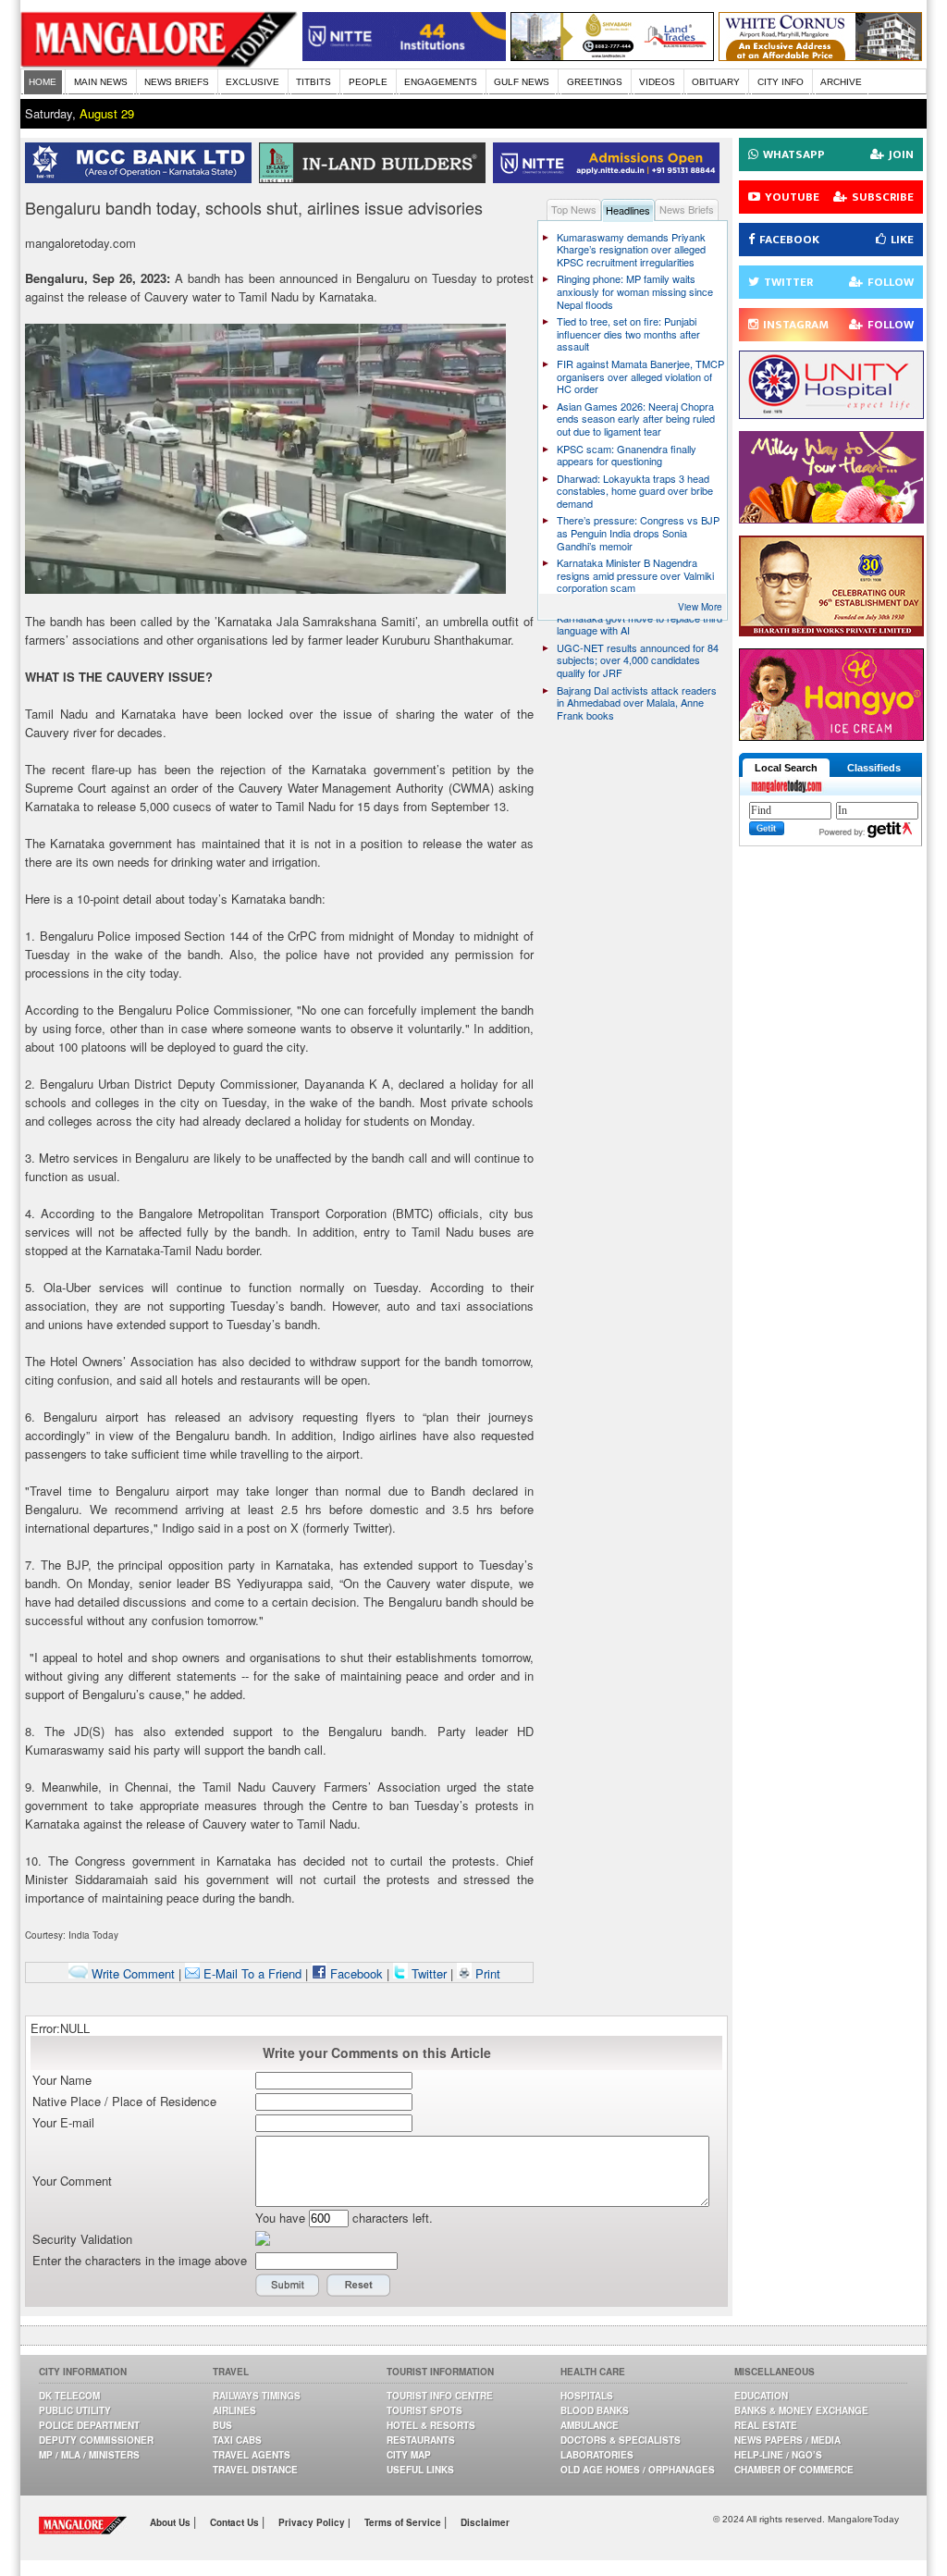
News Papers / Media (787, 2440)
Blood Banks (595, 2410)
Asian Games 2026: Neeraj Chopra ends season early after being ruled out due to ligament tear (636, 419)
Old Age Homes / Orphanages (638, 2470)
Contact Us (236, 2522)
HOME (43, 82)
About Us (172, 2522)
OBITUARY (716, 82)
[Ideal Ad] (831, 518)
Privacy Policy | (314, 2522)
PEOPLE (368, 82)
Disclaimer (485, 2522)
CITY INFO (781, 82)
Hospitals (587, 2396)
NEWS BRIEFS (177, 82)
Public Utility (75, 2410)
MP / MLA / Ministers (89, 2455)
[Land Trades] (612, 56)
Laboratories (597, 2455)
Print (486, 1973)
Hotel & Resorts (431, 2425)
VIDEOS (657, 82)
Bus (222, 2425)
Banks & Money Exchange (801, 2410)
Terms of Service (404, 2522)
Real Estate (766, 2425)
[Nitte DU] (610, 178)
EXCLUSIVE (252, 82)
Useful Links (420, 2470)
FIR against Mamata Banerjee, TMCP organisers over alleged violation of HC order (640, 376)
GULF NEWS (522, 82)
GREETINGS (595, 82)
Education (761, 2396)
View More (700, 607)
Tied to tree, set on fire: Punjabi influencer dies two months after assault (628, 333)
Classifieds (874, 768)
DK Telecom (69, 2396)
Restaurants (421, 2440)
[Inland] (376, 178)
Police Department (89, 2425)
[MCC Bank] (142, 178)
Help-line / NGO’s (778, 2455)
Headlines (628, 210)
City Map (409, 2455)
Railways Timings (257, 2396)
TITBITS (314, 82)
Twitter (429, 1973)
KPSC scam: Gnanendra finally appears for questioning (627, 455)
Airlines (234, 2410)
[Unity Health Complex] (831, 414)
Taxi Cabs (237, 2440)
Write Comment (131, 1973)
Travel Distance (255, 2470)
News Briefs (687, 209)
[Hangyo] (831, 736)
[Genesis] (820, 56)
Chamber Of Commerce (794, 2470)
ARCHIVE (841, 82)
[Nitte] (404, 56)
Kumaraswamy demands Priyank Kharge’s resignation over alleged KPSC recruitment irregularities (631, 249)
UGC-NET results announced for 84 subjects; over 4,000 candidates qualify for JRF (638, 660)
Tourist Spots (424, 2410)
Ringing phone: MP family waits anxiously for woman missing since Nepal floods (635, 291)
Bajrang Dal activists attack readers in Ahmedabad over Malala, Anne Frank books (637, 703)
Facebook (355, 1973)
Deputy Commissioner (96, 2440)
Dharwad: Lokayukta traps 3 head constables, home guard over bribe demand (635, 491)
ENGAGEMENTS (441, 82)
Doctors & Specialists (621, 2440)
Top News (574, 209)
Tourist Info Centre (440, 2396)
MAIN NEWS (101, 82)
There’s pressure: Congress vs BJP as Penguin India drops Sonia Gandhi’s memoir (638, 532)
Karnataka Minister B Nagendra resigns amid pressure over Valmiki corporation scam (635, 575)
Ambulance (590, 2425)
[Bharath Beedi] (831, 631)
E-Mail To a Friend (251, 1973)
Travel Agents (252, 2455)
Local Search (786, 768)
